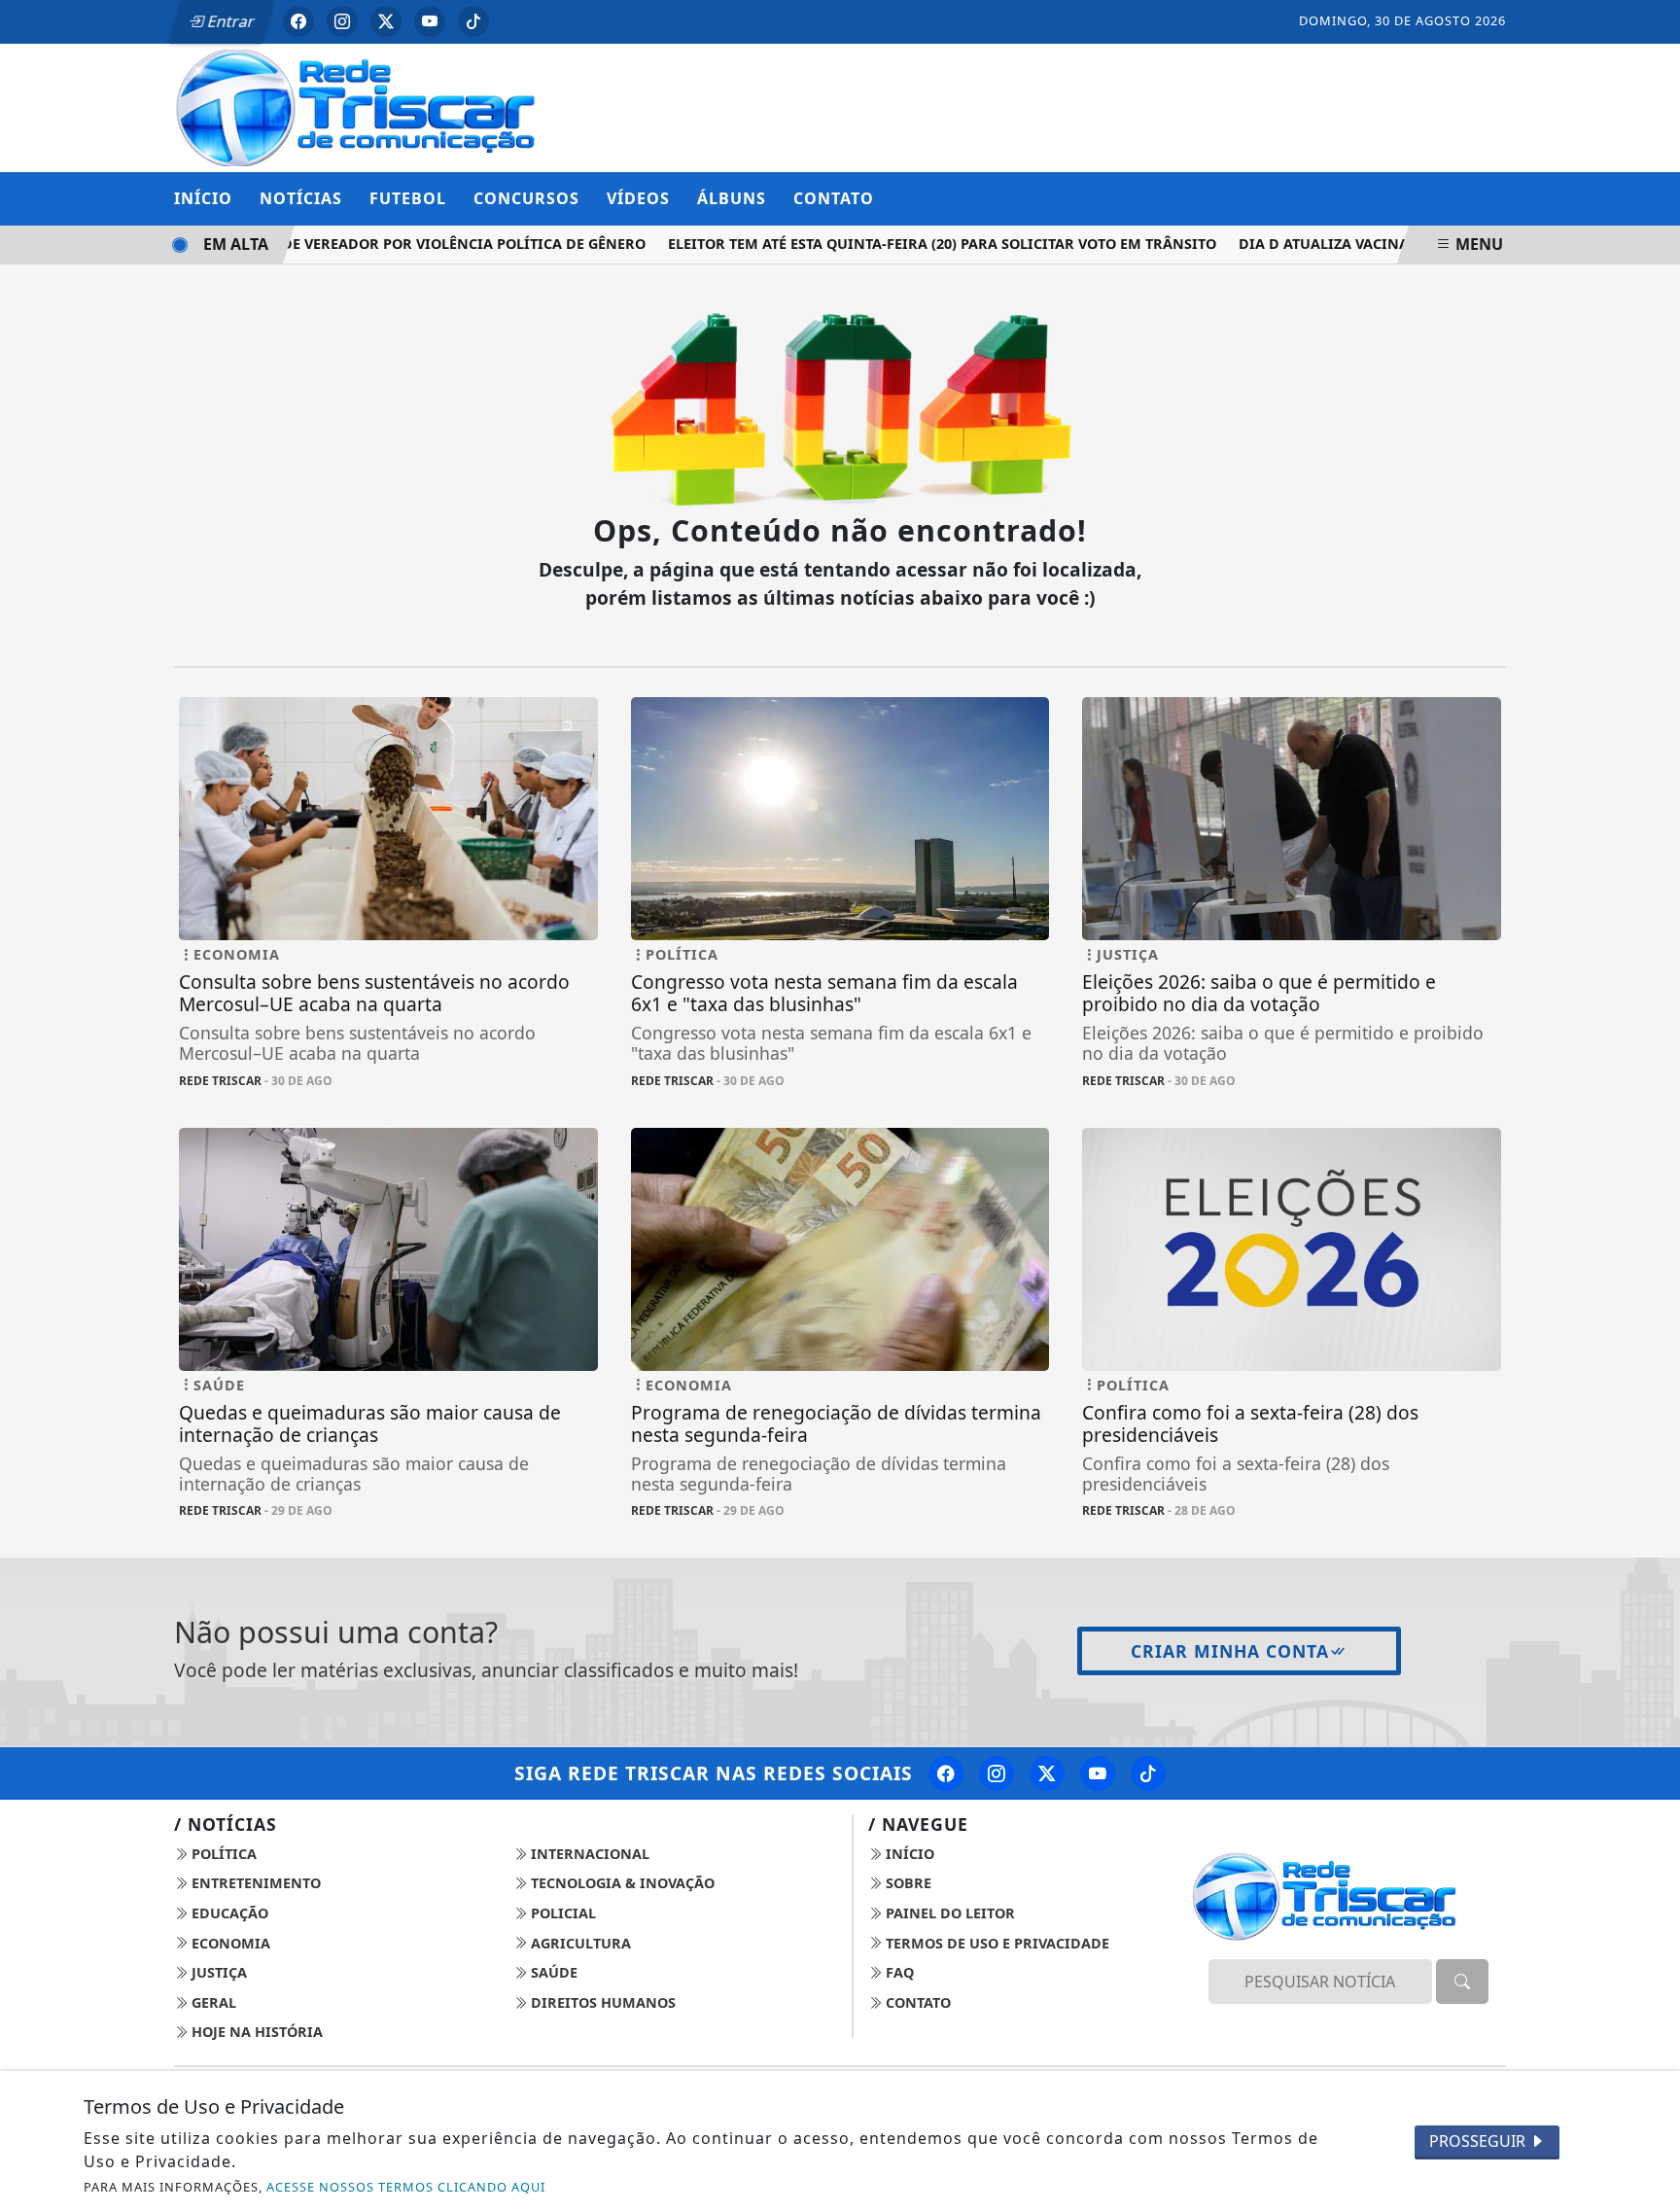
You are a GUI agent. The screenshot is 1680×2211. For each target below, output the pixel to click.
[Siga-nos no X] (1047, 1773)
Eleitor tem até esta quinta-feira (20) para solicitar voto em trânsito (918, 244)
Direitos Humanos (601, 2002)
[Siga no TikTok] (473, 21)
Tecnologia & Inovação (621, 1883)
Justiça (217, 1972)
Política (222, 1854)
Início (203, 198)
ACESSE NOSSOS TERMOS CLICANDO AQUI (406, 2187)
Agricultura (579, 1943)
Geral (212, 2002)
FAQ (898, 1972)
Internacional (588, 1854)
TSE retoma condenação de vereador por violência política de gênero (342, 244)
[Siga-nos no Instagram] (997, 1773)
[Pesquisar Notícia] (1462, 1982)
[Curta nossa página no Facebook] (946, 1773)
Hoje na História (255, 2032)
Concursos (526, 198)
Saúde (552, 1972)
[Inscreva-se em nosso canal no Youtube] (1098, 1773)
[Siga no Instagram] (342, 21)
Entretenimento (254, 1883)
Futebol (408, 198)
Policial (561, 1913)
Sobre (907, 1883)
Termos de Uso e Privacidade (996, 1943)
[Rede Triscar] (388, 106)
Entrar (229, 21)
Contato (834, 198)
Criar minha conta (1230, 1651)
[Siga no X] (386, 21)
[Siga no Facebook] (298, 21)
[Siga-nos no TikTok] (1148, 1773)
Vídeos (638, 198)
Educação (228, 1913)
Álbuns (732, 198)
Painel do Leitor (948, 1913)
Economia (229, 1943)
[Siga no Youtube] (430, 21)
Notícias (301, 198)
